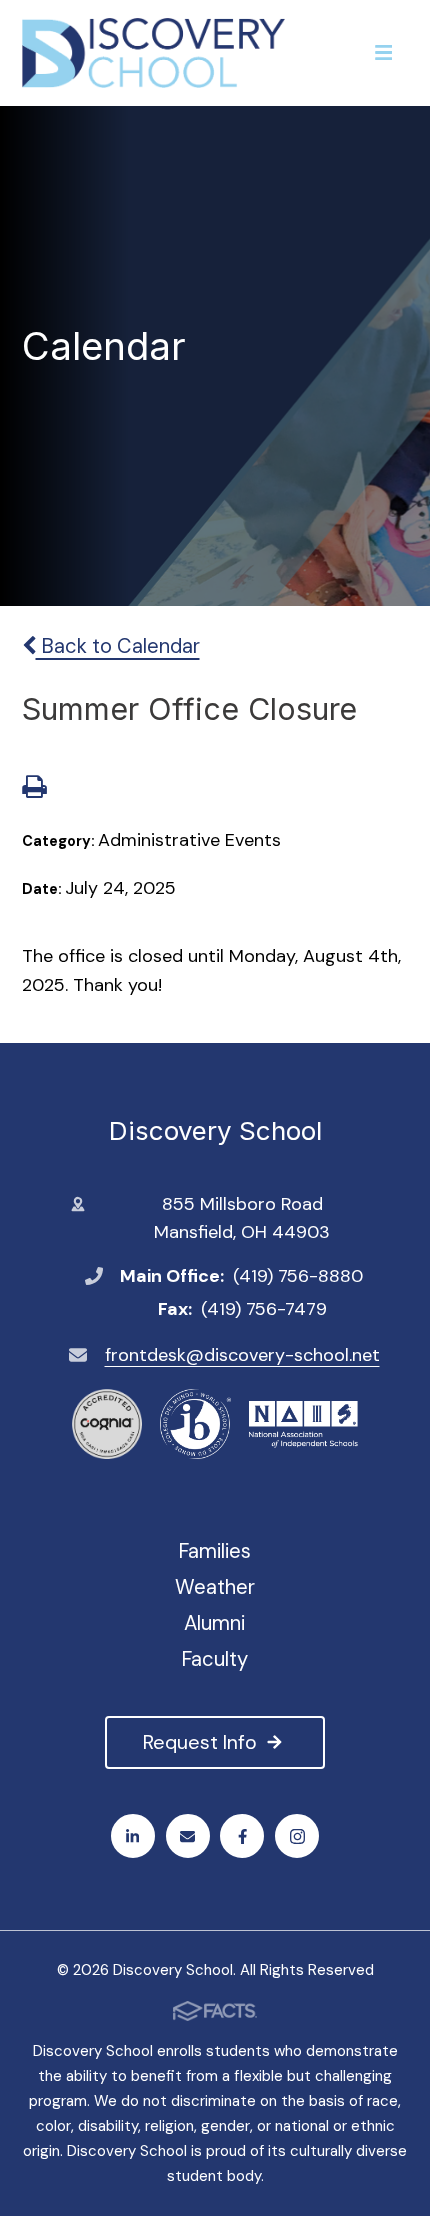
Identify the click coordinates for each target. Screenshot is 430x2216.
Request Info (200, 1742)
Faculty (214, 1659)
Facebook (242, 1836)
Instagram (297, 1836)
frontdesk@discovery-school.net (242, 1355)
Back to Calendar (118, 646)
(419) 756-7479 (264, 1309)
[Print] (34, 789)
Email (188, 1836)
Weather (215, 1587)
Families (214, 1551)
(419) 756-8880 (298, 1276)
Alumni (214, 1623)
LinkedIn (133, 1836)
